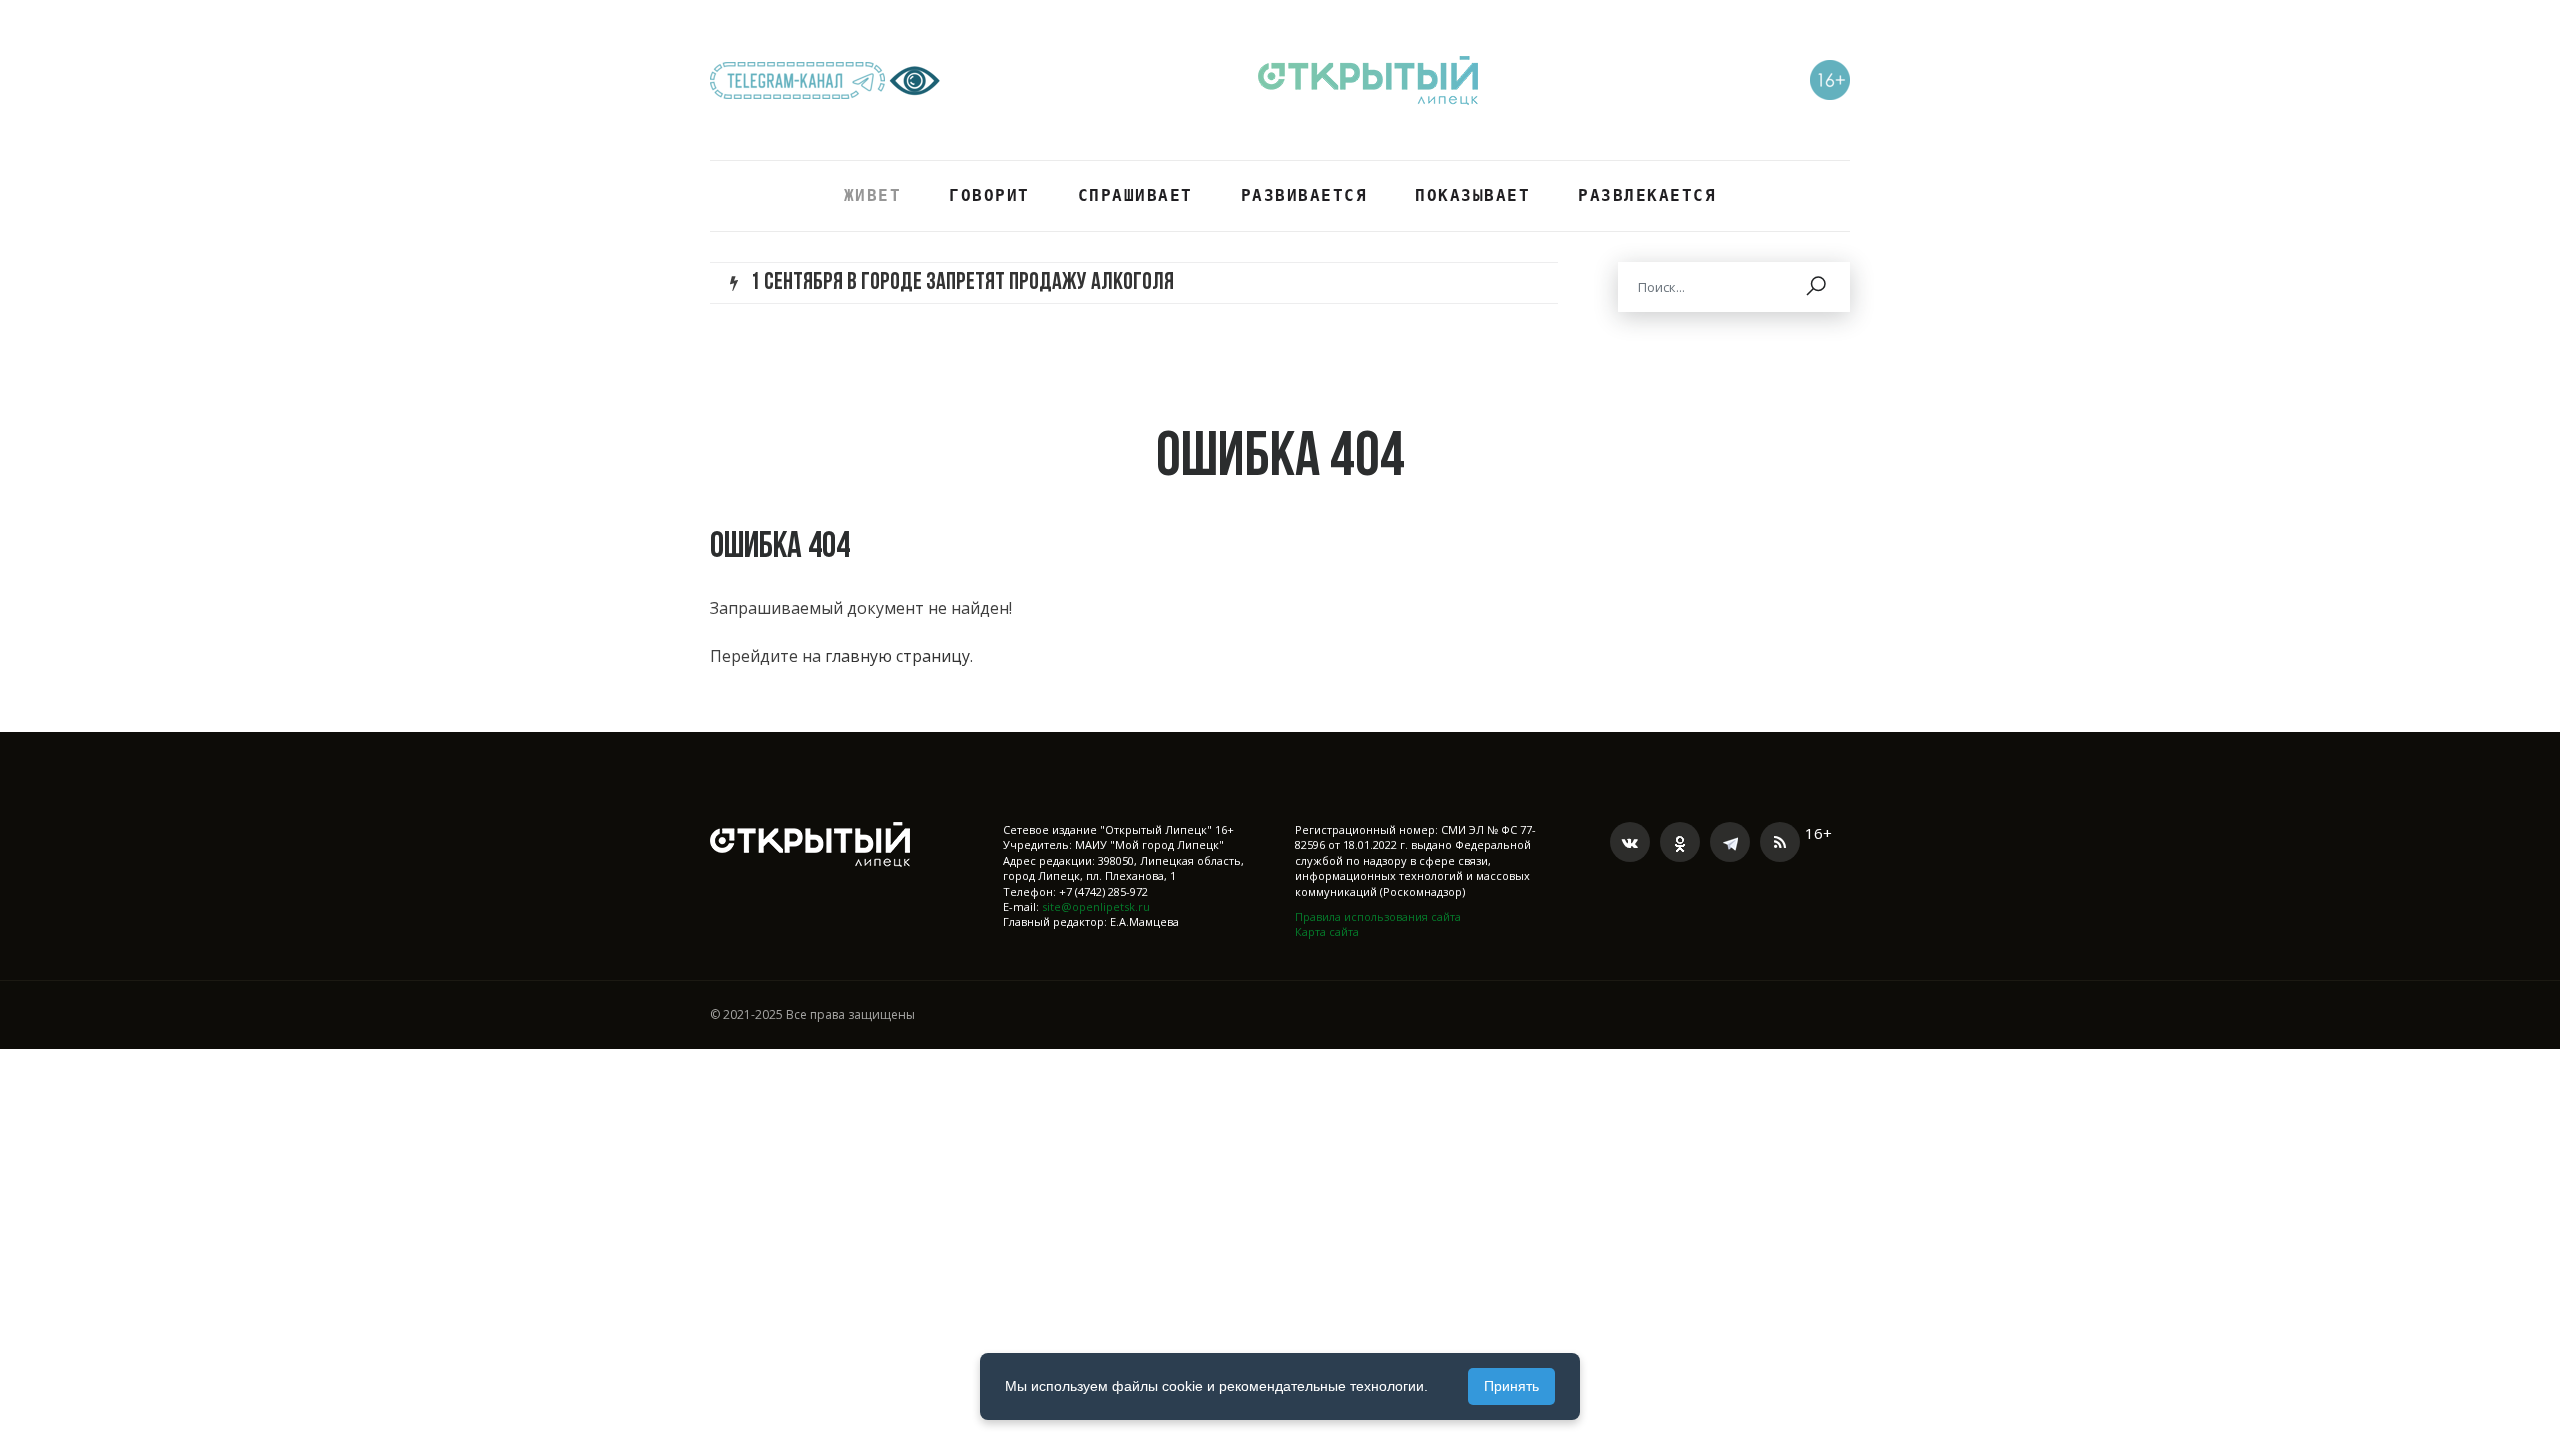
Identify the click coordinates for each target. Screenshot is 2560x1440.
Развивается (1304, 195)
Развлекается (1647, 195)
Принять (1511, 1386)
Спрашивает (1135, 195)
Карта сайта (1327, 931)
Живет (873, 195)
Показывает (1472, 195)
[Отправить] (1817, 287)
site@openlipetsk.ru (1096, 906)
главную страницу (897, 656)
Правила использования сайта (1378, 916)
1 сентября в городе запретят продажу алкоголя (962, 283)
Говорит (989, 195)
